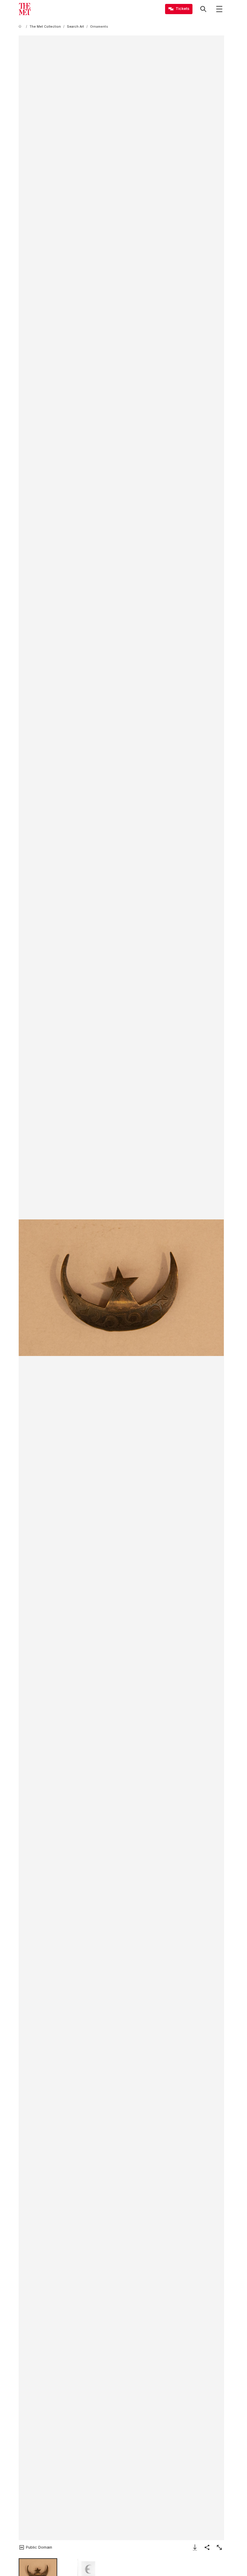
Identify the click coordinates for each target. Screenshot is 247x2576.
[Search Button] (203, 9)
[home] (21, 27)
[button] (121, 1288)
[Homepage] (25, 9)
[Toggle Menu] (219, 9)
